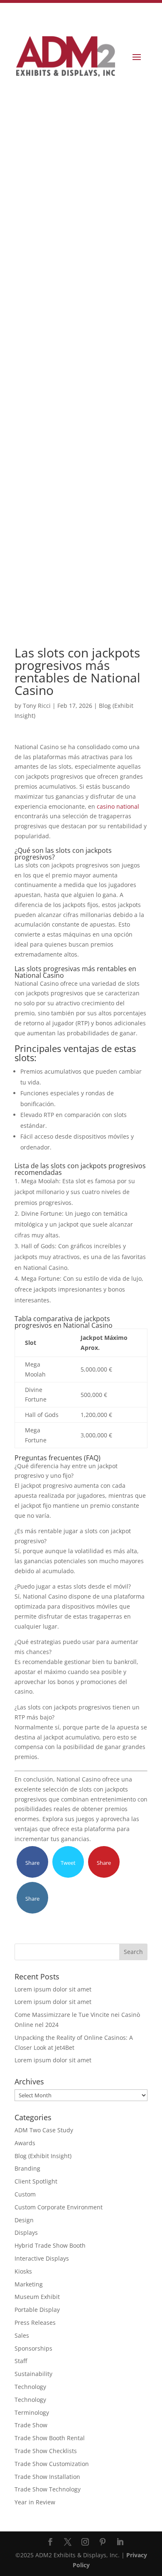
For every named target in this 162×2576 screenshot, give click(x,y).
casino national (118, 806)
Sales (22, 2335)
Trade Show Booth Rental (50, 2438)
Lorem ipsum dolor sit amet (53, 1989)
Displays (26, 2232)
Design (24, 2220)
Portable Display (37, 2310)
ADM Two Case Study (44, 2130)
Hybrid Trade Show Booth (50, 2245)
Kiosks (23, 2271)
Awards (25, 2143)
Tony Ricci (37, 706)
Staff (21, 2361)
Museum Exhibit (37, 2297)
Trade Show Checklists (46, 2451)
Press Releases (35, 2322)
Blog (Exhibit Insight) (43, 2156)
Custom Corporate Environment (59, 2207)
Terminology (32, 2412)
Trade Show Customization (52, 2464)
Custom (25, 2194)
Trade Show (31, 2425)
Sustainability (33, 2374)
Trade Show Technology (48, 2489)
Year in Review (35, 2502)
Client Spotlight (36, 2181)
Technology (30, 2387)
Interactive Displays (42, 2258)
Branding (27, 2168)
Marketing (29, 2284)
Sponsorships (33, 2348)
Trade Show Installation (47, 2477)
